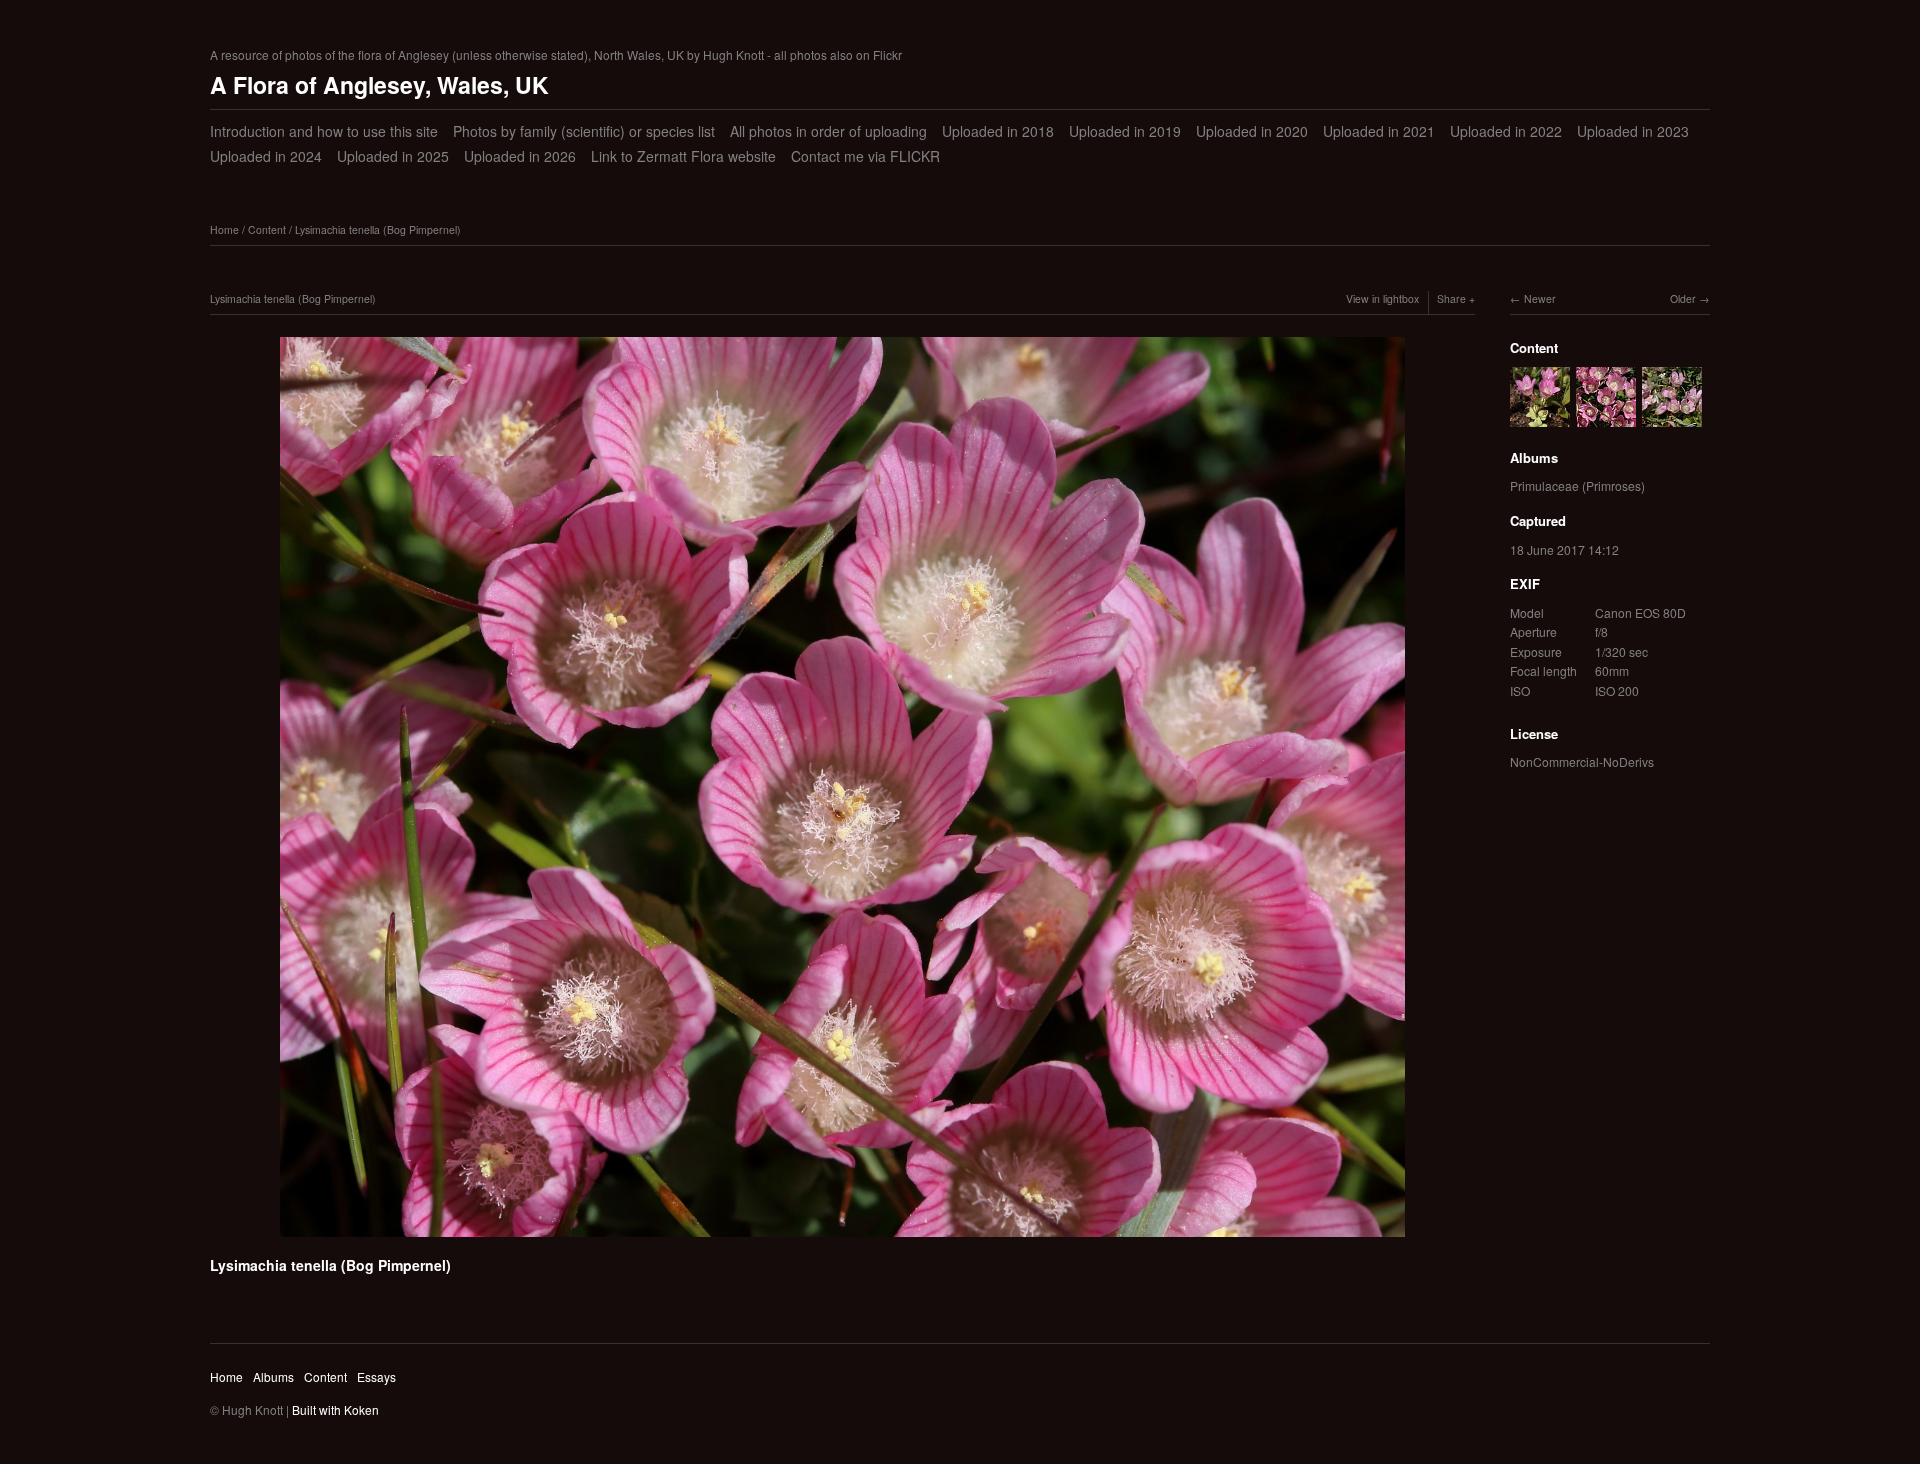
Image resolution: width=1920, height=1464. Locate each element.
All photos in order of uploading (828, 131)
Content (267, 229)
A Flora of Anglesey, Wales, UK (379, 84)
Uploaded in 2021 (1379, 131)
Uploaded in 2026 (520, 156)
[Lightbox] (842, 1240)
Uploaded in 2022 (1506, 131)
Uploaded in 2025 (393, 156)
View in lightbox (1382, 298)
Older (1683, 298)
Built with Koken (335, 1409)
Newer (1540, 298)
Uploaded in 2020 (1252, 131)
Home (224, 229)
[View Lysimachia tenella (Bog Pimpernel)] (1540, 416)
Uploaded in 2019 (1125, 131)
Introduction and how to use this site (324, 131)
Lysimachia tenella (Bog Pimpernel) (378, 229)
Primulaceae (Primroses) (1577, 485)
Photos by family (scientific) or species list (584, 131)
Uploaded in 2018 (998, 131)
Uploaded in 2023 (1633, 131)
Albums (273, 1376)
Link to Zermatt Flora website (683, 156)
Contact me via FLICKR (865, 156)
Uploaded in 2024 (266, 156)
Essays (376, 1376)
